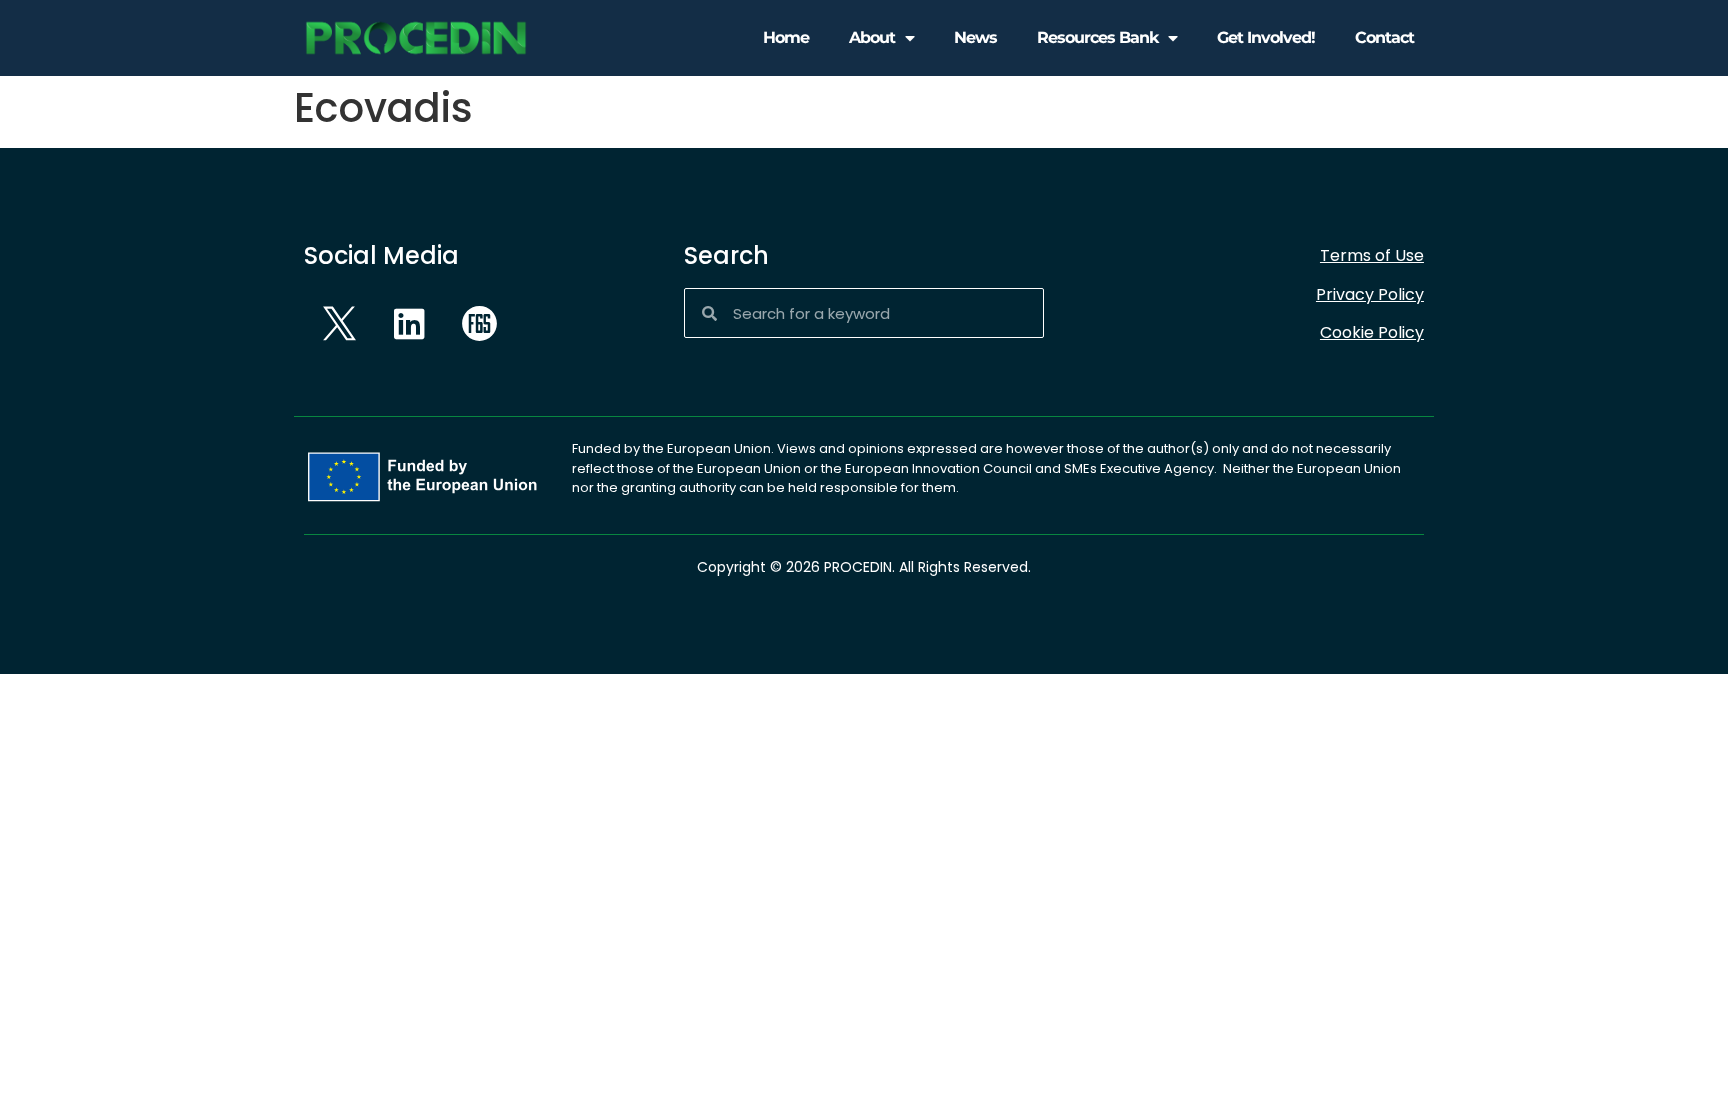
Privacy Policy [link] (1370, 294)
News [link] (975, 37)
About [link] (872, 37)
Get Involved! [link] (1266, 37)
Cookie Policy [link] (1372, 332)
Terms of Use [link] (1372, 255)
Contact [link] (1384, 37)
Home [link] (786, 37)
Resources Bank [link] (1097, 37)
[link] (416, 38)
